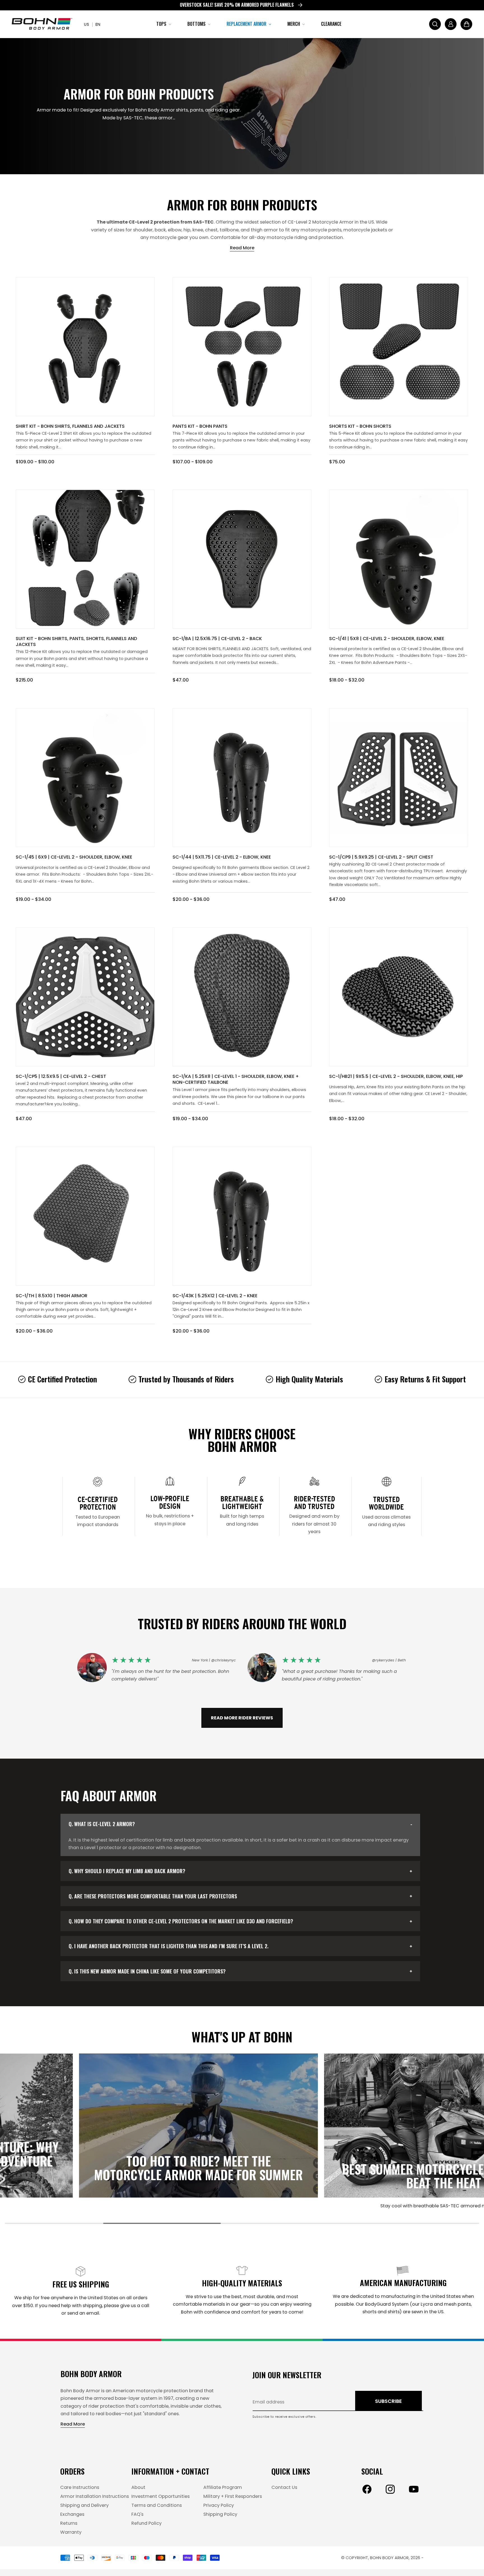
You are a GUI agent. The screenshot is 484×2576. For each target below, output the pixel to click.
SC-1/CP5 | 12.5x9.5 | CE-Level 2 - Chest (61, 1076)
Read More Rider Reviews (242, 1718)
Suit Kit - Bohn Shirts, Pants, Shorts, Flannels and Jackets (76, 641)
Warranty (71, 2532)
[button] (163, 24)
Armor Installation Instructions (95, 2496)
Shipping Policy (220, 2514)
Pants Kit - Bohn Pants (200, 426)
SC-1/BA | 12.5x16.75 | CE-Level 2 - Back (217, 639)
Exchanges (72, 2514)
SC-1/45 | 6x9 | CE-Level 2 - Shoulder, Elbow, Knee (74, 857)
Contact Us (284, 2487)
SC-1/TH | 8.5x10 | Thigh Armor (52, 1296)
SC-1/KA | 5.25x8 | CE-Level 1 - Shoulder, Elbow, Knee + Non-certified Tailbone (236, 1079)
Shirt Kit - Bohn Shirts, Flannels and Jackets (70, 426)
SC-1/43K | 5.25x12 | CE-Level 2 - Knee (215, 1296)
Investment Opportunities (160, 2496)
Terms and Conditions (157, 2505)
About (138, 2487)
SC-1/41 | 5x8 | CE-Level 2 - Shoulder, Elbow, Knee (387, 639)
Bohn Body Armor (389, 2558)
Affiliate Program (223, 2487)
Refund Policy (146, 2523)
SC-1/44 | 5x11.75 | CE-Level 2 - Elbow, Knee (222, 857)
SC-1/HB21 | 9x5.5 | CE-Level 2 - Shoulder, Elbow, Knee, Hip (396, 1076)
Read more (242, 248)
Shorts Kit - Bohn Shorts (360, 426)
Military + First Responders (233, 2496)
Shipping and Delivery (84, 2505)
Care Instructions (80, 2487)
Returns (69, 2523)
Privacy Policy (219, 2505)
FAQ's (137, 2514)
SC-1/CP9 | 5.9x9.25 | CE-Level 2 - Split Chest (381, 857)
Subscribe (388, 2401)
